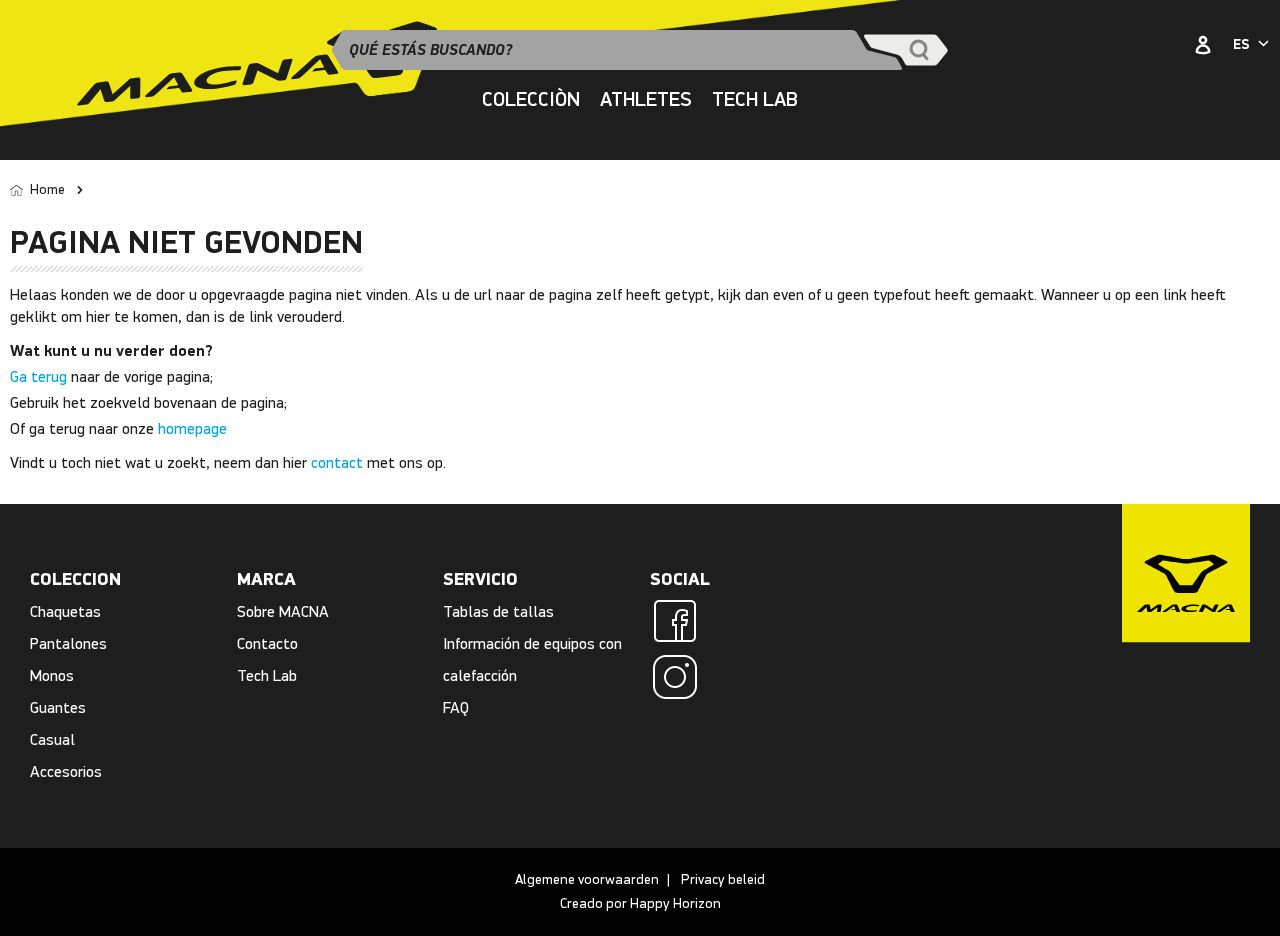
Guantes (58, 707)
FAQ (456, 707)
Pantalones (68, 643)
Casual (52, 739)
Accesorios (66, 771)
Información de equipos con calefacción (532, 659)
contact (337, 462)
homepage (192, 428)
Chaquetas (65, 611)
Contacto (267, 643)
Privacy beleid (723, 879)
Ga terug (38, 376)
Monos (52, 675)
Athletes (646, 99)
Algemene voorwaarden (587, 879)
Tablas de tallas (498, 611)
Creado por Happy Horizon (640, 903)
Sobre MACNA (283, 611)
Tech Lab (267, 675)
